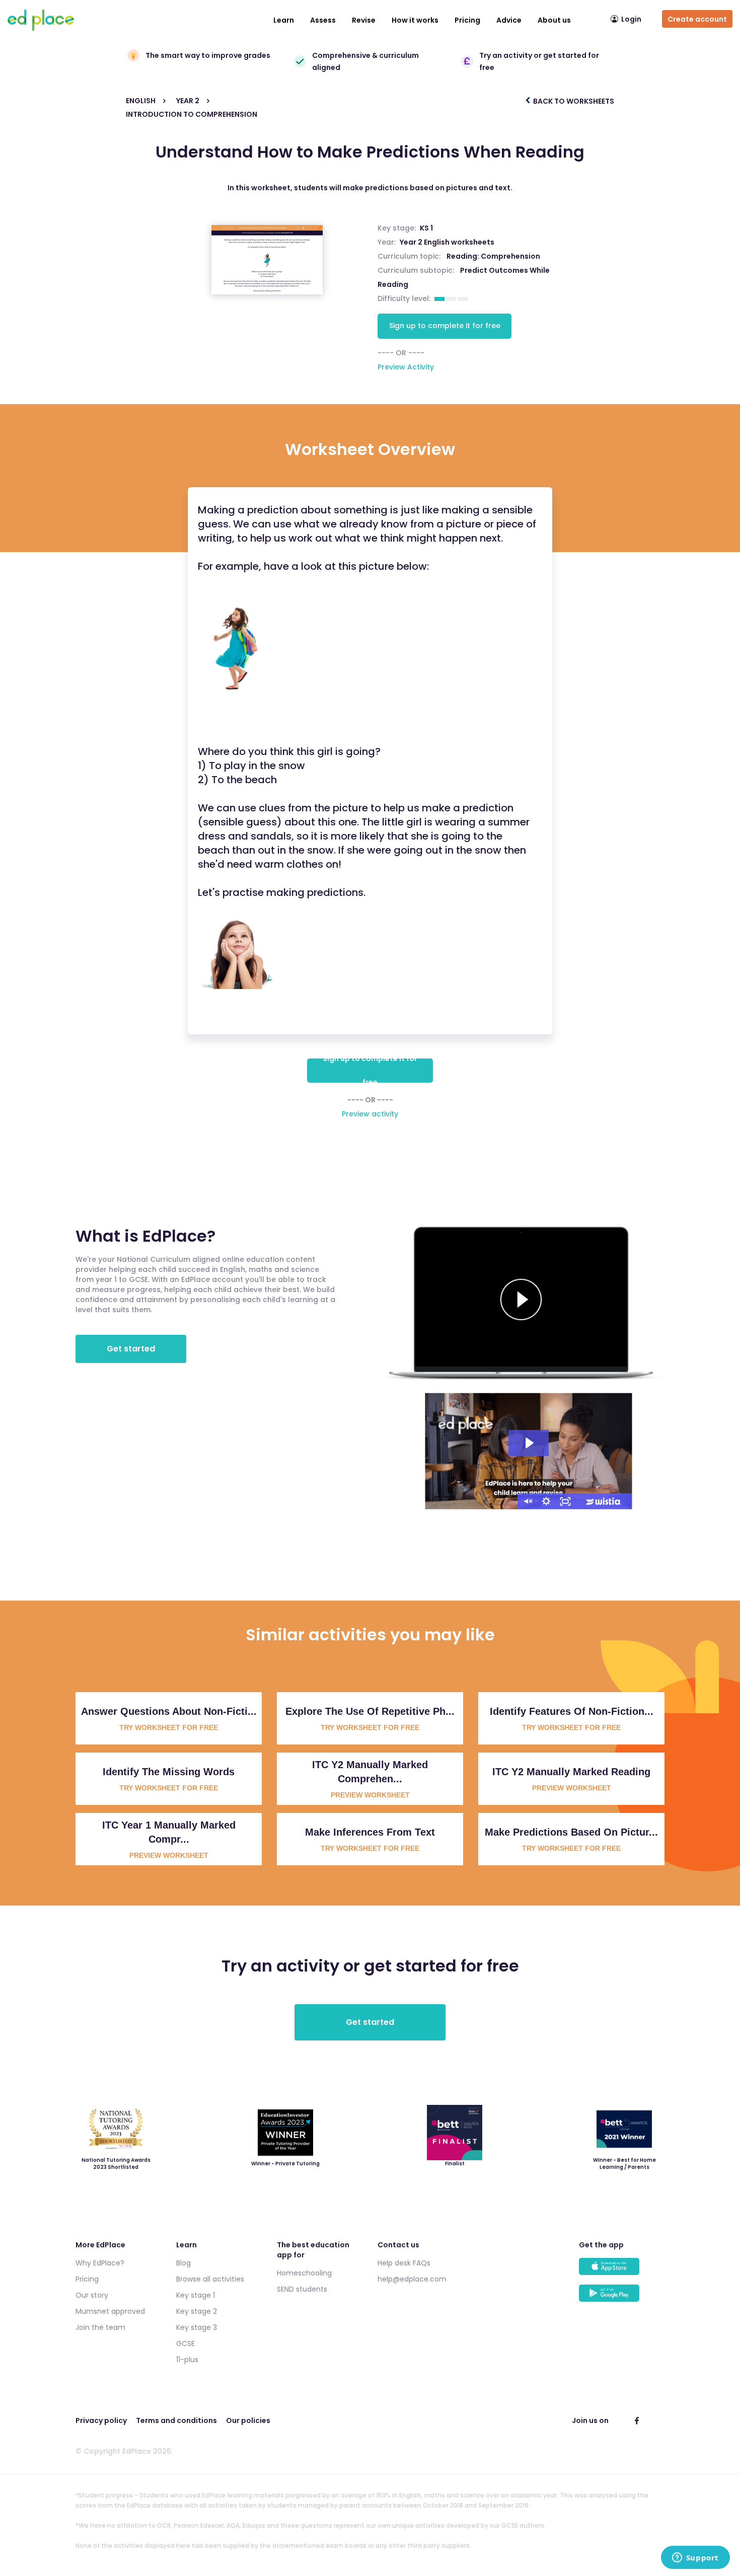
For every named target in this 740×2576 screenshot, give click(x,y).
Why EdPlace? (100, 2263)
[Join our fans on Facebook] (637, 2420)
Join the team (100, 2327)
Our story (92, 2295)
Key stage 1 (196, 2295)
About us (554, 20)
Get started (131, 1349)
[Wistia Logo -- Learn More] (604, 1501)
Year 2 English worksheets (447, 242)
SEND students (302, 2289)
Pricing (467, 20)
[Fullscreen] (565, 1501)
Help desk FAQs (404, 2263)
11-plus (187, 2360)
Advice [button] (509, 20)
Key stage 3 (197, 2327)
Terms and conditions (176, 2420)
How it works (415, 20)
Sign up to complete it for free (445, 326)
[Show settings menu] (546, 1501)
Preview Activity (406, 367)
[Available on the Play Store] (622, 2298)
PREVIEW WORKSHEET (370, 1795)
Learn (284, 20)
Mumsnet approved (110, 2311)
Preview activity (370, 1114)
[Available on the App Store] (622, 2271)
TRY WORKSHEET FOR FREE (169, 1727)
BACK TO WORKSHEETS (573, 101)
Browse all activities (210, 2279)
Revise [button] (364, 20)
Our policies (248, 2420)
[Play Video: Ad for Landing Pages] (529, 1443)
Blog (183, 2263)
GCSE (186, 2343)
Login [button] (631, 19)
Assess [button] (323, 20)
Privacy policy (101, 2420)
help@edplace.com (412, 2279)
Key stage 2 (197, 2311)
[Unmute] (527, 1501)
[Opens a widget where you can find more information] (695, 2558)
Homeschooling (304, 2273)
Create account (697, 19)
